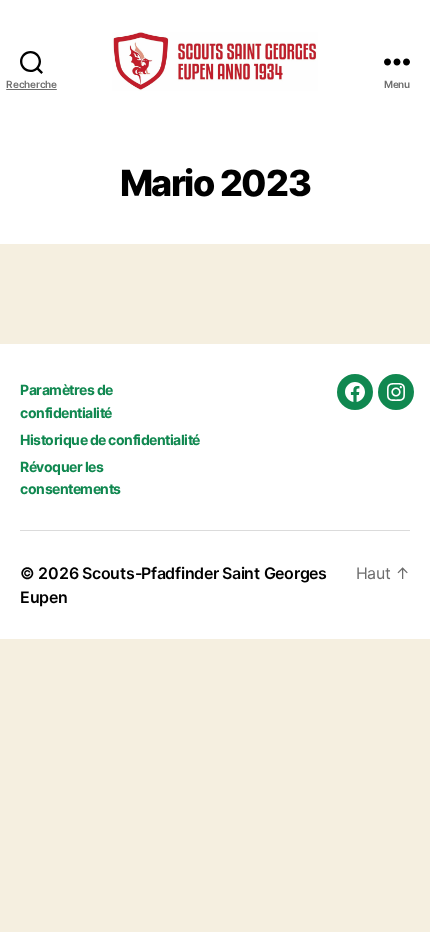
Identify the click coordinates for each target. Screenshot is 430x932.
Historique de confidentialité (110, 439)
